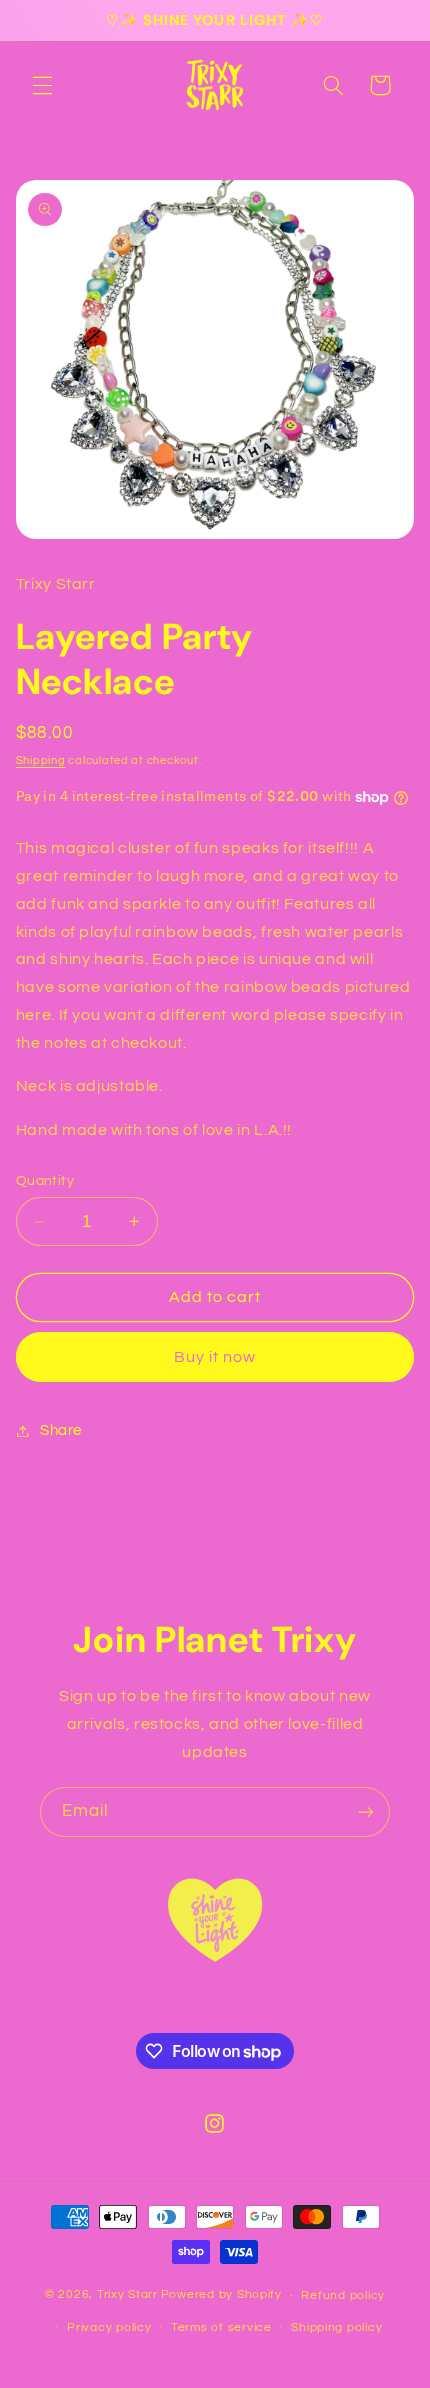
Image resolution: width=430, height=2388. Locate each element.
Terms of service (221, 2327)
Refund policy (343, 2295)
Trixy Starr (127, 2295)
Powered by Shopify (221, 2295)
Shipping (41, 760)
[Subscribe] (366, 1811)
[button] (42, 85)
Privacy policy (109, 2327)
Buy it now (215, 1357)
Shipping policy (336, 2327)
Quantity (45, 1181)
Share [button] (61, 1430)
